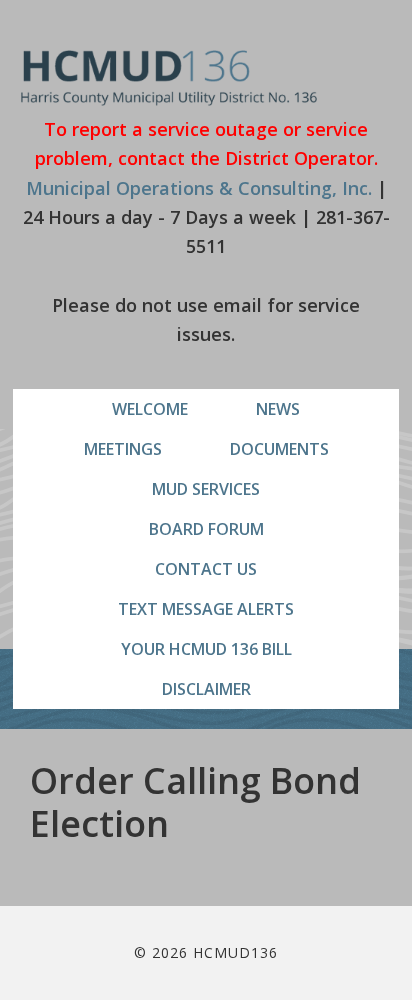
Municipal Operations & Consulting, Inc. (199, 188)
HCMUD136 (169, 77)
